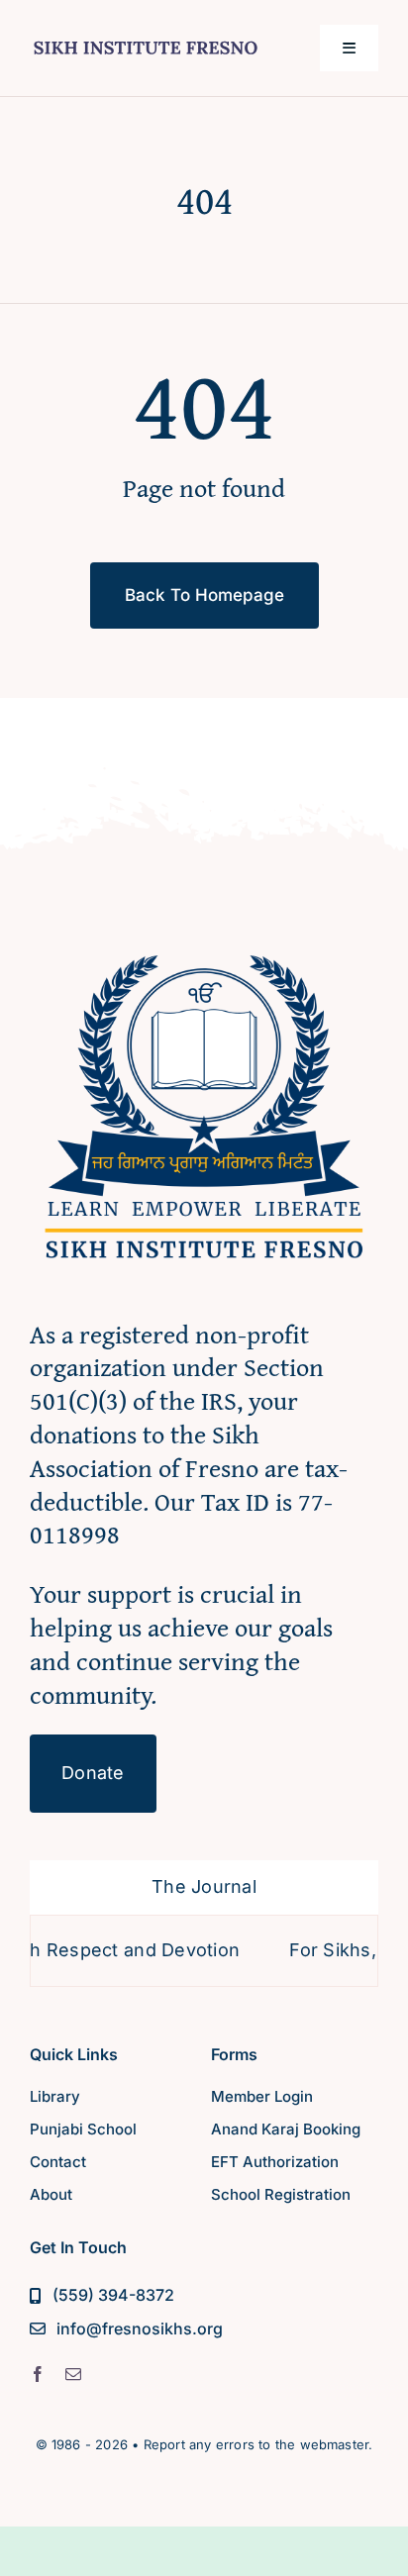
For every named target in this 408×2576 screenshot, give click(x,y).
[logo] (146, 38)
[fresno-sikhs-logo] (204, 942)
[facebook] (38, 2374)
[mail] (73, 2374)
